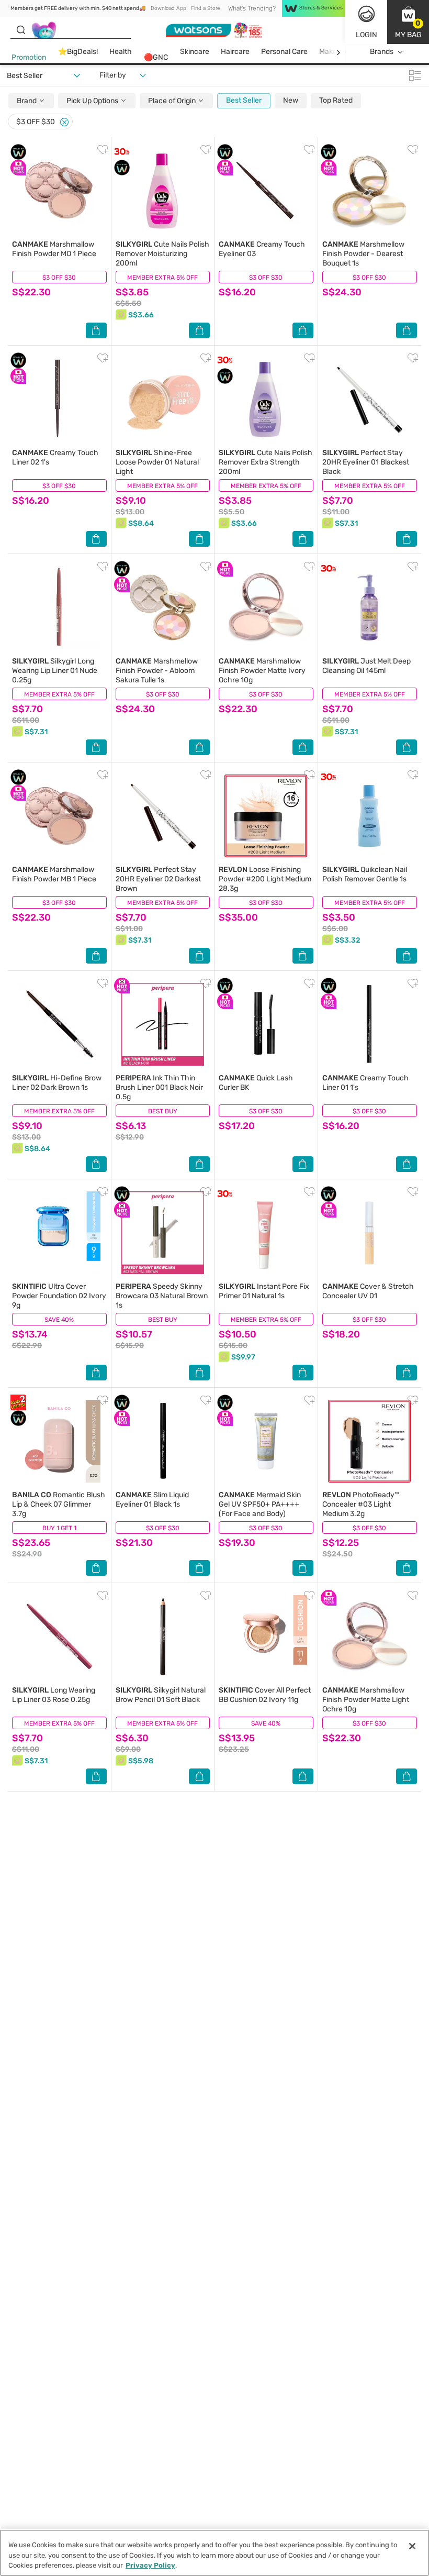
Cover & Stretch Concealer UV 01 (368, 1291)
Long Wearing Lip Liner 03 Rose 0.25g (54, 1695)
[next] (338, 52)
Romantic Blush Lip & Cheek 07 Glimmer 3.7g (59, 1504)
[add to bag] (96, 330)
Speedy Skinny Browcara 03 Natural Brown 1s (162, 1296)
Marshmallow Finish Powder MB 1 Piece (54, 874)
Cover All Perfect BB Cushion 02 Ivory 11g (265, 1695)
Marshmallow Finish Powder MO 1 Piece (54, 249)
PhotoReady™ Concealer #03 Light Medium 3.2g (361, 1504)
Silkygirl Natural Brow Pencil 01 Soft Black (161, 1695)
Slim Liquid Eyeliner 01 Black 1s (152, 1500)
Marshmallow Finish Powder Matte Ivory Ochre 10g (262, 671)
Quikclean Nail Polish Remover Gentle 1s (365, 874)
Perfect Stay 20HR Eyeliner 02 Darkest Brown (158, 879)
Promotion (29, 57)
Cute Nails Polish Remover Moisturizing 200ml (162, 254)
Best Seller (244, 100)
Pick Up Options (93, 101)
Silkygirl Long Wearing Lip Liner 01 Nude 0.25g (55, 671)
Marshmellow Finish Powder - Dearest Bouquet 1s (363, 254)
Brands (382, 52)
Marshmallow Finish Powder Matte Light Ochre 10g (366, 1700)
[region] (214, 2553)
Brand (27, 101)
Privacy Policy (150, 2565)
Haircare (235, 52)
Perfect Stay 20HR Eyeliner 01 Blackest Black (366, 462)
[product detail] (59, 191)
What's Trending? (252, 8)
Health (121, 52)
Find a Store (205, 8)
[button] (408, 22)
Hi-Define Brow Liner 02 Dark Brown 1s (57, 1083)
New (291, 100)
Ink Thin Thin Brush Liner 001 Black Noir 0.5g (159, 1087)
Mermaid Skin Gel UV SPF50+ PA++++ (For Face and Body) (260, 1504)
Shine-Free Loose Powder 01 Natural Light (157, 462)
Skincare (195, 52)
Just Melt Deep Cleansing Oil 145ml (366, 666)
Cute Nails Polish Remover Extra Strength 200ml (266, 462)
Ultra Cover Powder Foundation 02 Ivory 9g (59, 1296)
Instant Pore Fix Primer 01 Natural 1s (264, 1291)
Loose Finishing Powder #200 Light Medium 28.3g (265, 879)
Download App (168, 8)
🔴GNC (156, 57)
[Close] (64, 122)
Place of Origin (173, 101)
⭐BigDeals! (78, 52)
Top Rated (336, 100)
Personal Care (284, 52)
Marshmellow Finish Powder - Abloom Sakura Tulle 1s (157, 671)
